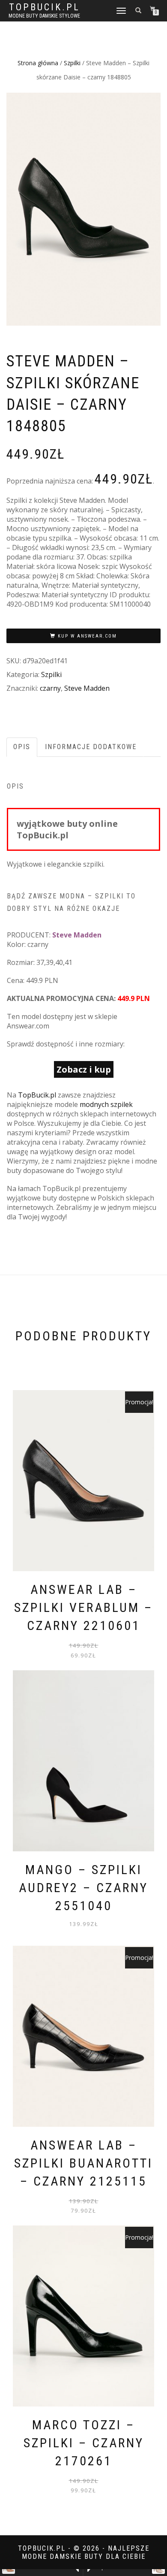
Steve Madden (87, 688)
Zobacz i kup (84, 1069)
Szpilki (72, 63)
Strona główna (38, 63)
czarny (50, 688)
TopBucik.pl (45, 7)
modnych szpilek (106, 1104)
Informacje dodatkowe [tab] (91, 747)
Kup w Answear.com (87, 636)
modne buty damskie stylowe (44, 16)
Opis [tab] (22, 747)
